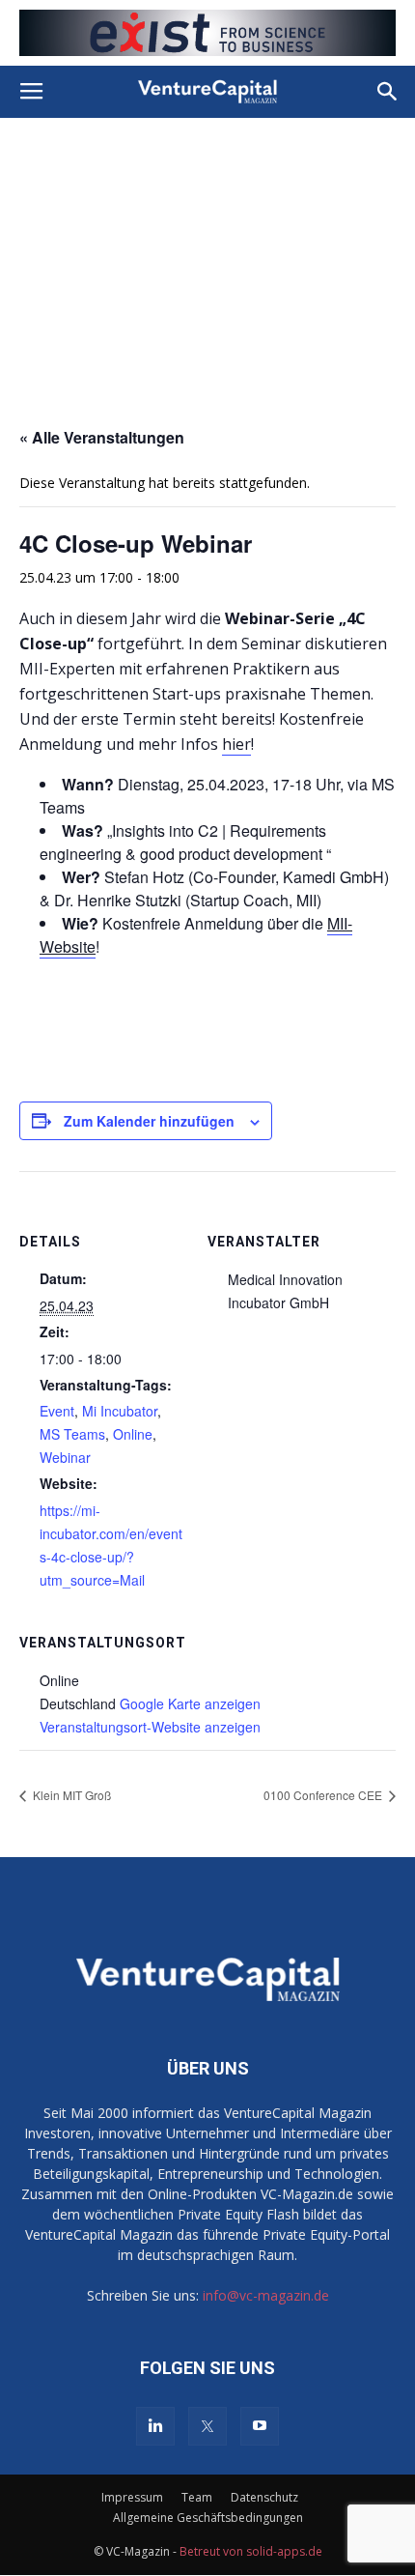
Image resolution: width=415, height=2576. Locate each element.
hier (236, 744)
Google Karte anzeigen (190, 1703)
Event (57, 1411)
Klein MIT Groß (70, 1795)
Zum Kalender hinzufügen (149, 1121)
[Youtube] (260, 2426)
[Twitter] (207, 2426)
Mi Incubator (120, 1411)
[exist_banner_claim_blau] (207, 33)
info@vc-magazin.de (266, 2295)
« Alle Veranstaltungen (102, 437)
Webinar (65, 1457)
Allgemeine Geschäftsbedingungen (208, 2518)
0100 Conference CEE (324, 1795)
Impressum (132, 2497)
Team (197, 2497)
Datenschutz (264, 2497)
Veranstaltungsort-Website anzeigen (150, 1727)
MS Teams (72, 1434)
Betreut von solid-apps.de (251, 2551)
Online (133, 1434)
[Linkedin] (155, 2426)
